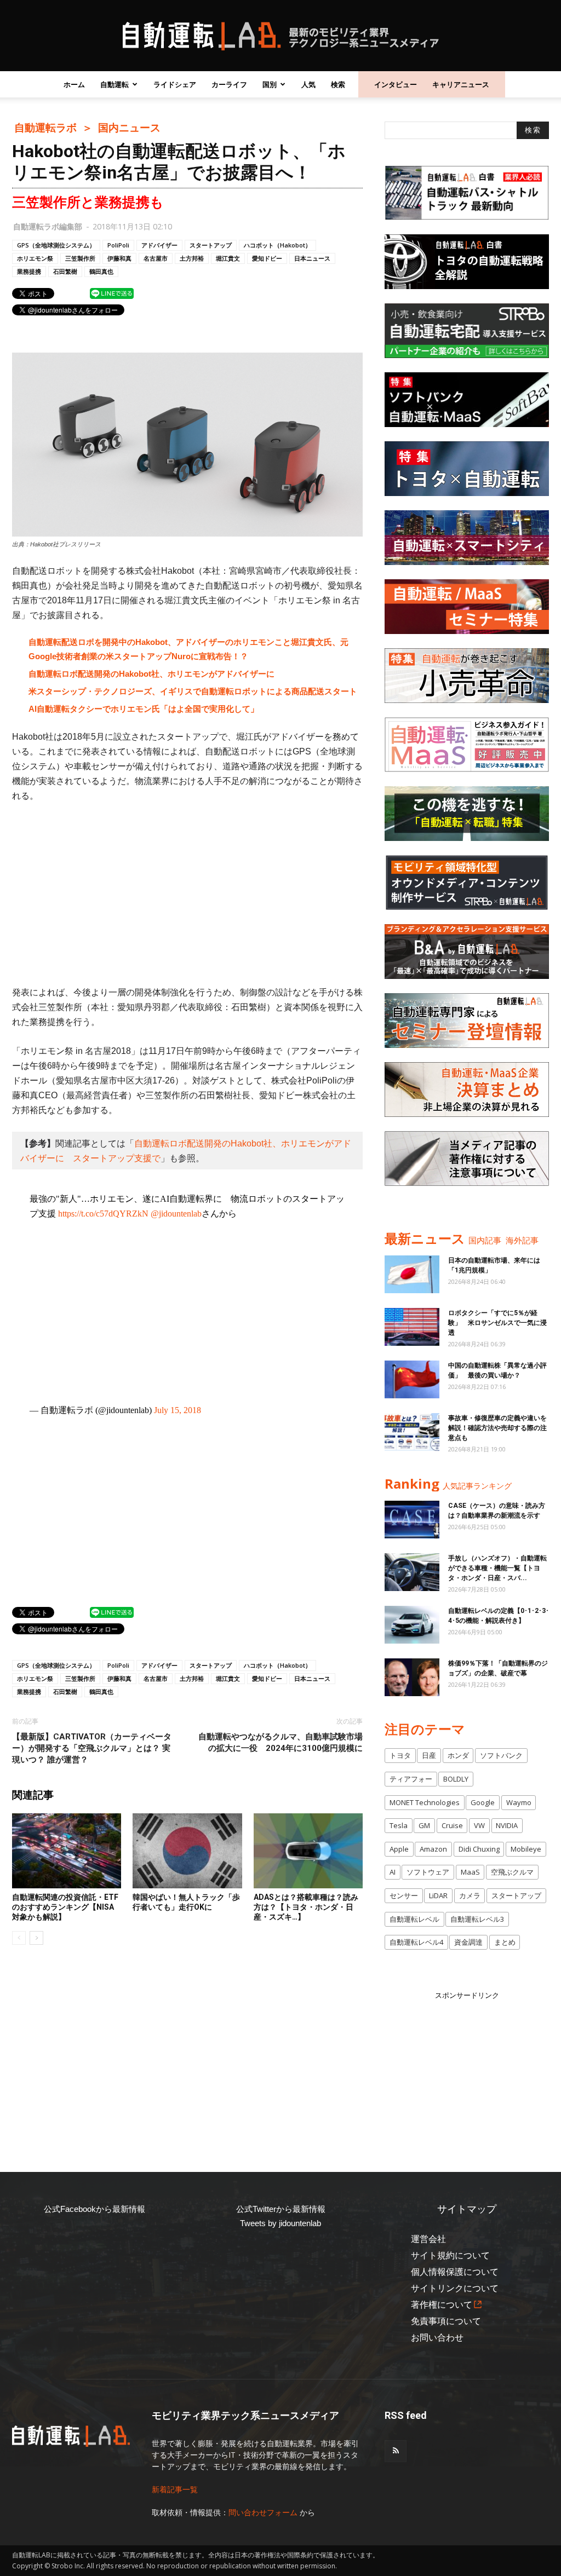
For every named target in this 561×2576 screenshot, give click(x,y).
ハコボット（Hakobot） (277, 245)
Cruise (452, 1825)
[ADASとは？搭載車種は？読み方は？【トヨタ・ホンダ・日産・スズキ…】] (308, 1851)
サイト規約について (450, 2255)
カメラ (470, 1895)
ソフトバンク (501, 1755)
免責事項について (446, 2321)
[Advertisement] (187, 894)
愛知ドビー (267, 258)
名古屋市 (156, 258)
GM (424, 1825)
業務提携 (29, 271)
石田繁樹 (65, 271)
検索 (338, 84)
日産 (429, 1755)
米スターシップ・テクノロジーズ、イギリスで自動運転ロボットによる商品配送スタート (193, 691)
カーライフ (229, 84)
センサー (404, 1895)
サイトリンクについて (455, 2288)
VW (479, 1825)
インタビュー (396, 84)
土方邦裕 (192, 258)
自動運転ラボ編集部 (48, 226)
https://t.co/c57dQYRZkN (103, 1214)
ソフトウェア (428, 1872)
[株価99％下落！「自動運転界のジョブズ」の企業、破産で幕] (412, 1677)
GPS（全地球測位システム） (56, 245)
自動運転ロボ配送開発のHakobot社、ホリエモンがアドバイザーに (151, 674)
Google (483, 1802)
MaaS (470, 1872)
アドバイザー (159, 245)
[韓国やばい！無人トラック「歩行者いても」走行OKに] (187, 1851)
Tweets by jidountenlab (280, 2223)
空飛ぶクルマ (512, 1872)
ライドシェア (175, 84)
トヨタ (400, 1755)
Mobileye (526, 1849)
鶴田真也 (101, 271)
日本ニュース (312, 258)
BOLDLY (456, 1779)
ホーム (74, 84)
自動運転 (115, 84)
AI (393, 1872)
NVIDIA (507, 1825)
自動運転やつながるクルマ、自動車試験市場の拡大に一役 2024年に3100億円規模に (280, 1742)
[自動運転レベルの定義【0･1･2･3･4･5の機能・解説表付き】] (412, 1625)
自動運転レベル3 (477, 1919)
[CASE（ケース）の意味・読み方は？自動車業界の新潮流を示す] (412, 1520)
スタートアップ (211, 245)
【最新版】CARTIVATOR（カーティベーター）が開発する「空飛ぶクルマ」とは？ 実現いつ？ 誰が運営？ (92, 1748)
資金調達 (468, 1942)
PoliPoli (118, 245)
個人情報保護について (455, 2272)
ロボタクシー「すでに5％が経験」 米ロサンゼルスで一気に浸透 (497, 1323)
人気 (308, 84)
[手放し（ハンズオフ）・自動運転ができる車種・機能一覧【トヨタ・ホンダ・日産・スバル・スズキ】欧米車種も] (412, 1572)
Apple (399, 1849)
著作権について (442, 2305)
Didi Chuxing (479, 1849)
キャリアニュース (461, 84)
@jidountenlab (176, 1214)
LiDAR (438, 1895)
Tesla (399, 1825)
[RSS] (396, 2451)
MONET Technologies (425, 1802)
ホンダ (458, 1755)
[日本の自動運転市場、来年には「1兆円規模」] (412, 1274)
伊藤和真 (119, 258)
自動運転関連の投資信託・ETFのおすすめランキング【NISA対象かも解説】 (65, 1907)
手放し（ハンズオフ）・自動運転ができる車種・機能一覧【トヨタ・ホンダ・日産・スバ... (497, 1568)
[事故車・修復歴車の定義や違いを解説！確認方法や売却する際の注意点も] (412, 1432)
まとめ (505, 1942)
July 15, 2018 (178, 1410)
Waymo (519, 1802)
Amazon (433, 1849)
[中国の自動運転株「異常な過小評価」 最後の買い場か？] (412, 1379)
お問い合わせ (437, 2338)
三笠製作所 (80, 258)
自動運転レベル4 (416, 1942)
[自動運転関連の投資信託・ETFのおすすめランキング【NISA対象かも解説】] (67, 1851)
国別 (270, 84)
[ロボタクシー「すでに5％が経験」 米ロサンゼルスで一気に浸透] (412, 1327)
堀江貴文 (228, 258)
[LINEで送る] (112, 293)
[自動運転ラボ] (280, 36)
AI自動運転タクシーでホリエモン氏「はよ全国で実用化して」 (144, 709)
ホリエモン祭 (35, 258)
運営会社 (428, 2239)
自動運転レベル (414, 1919)
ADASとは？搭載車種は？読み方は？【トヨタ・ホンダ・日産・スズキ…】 (306, 1907)
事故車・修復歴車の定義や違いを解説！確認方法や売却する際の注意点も (497, 1428)
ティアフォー (411, 1779)
